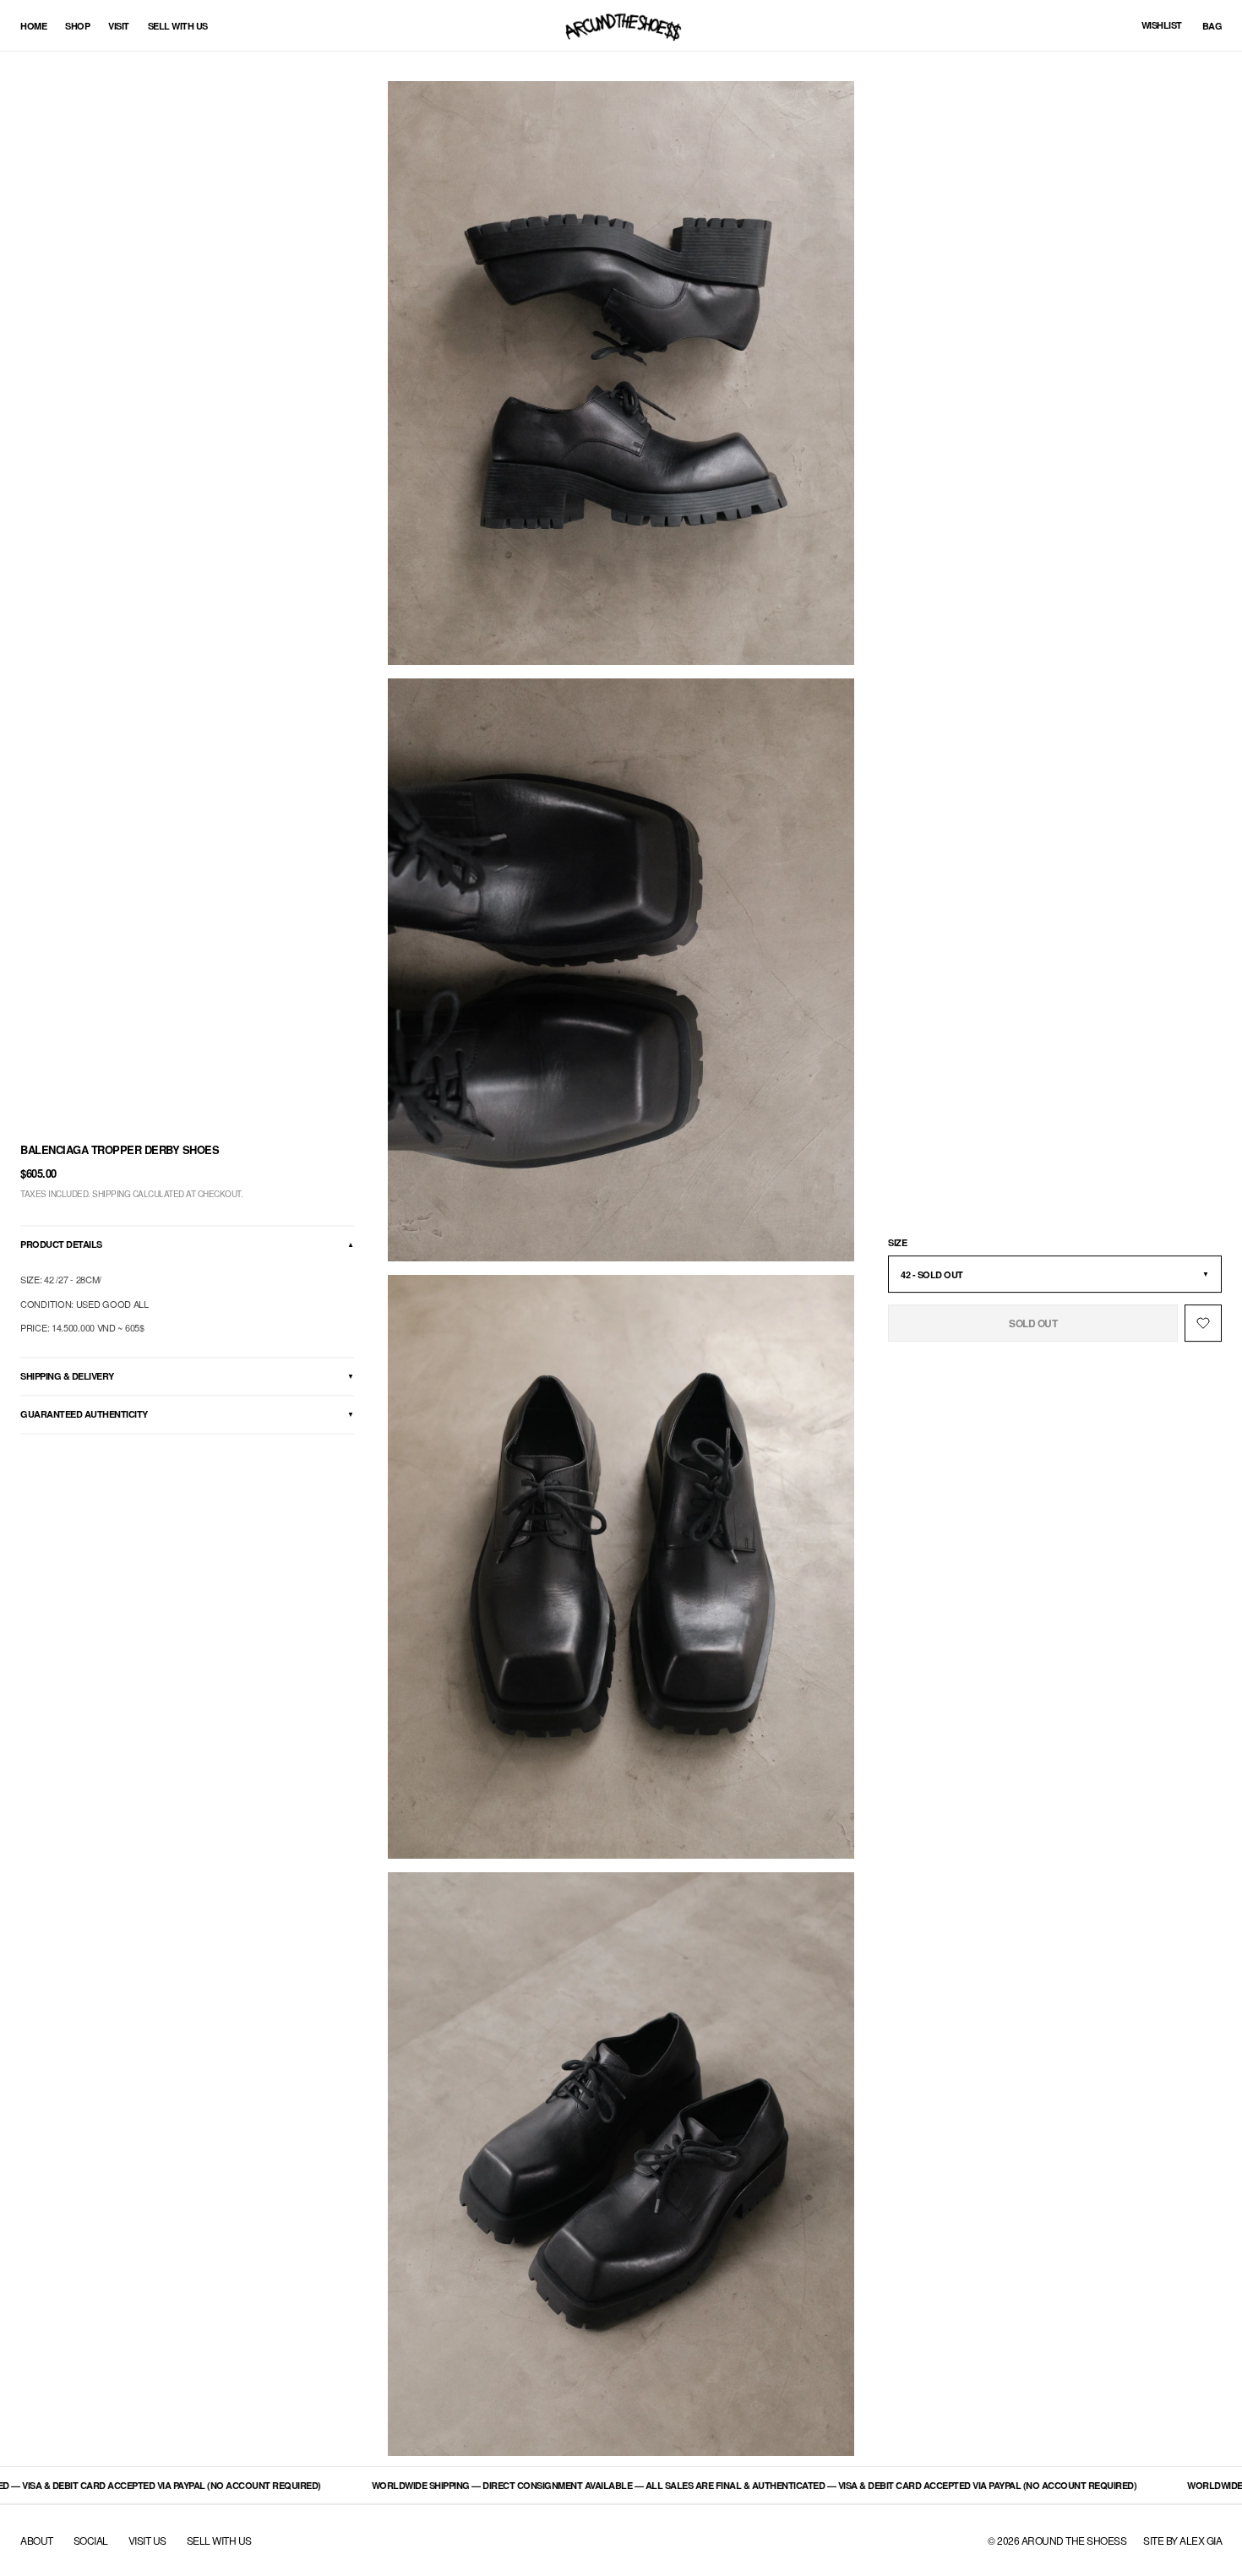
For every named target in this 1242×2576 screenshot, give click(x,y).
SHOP (77, 26)
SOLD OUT (1033, 1323)
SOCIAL (91, 2541)
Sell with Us (178, 26)
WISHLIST (1162, 25)
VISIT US (147, 2541)
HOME (33, 26)
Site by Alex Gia (1182, 2540)
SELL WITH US (219, 2541)
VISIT (119, 26)
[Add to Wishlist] (1203, 1323)
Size (897, 1242)
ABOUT (37, 2541)
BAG (1212, 26)
